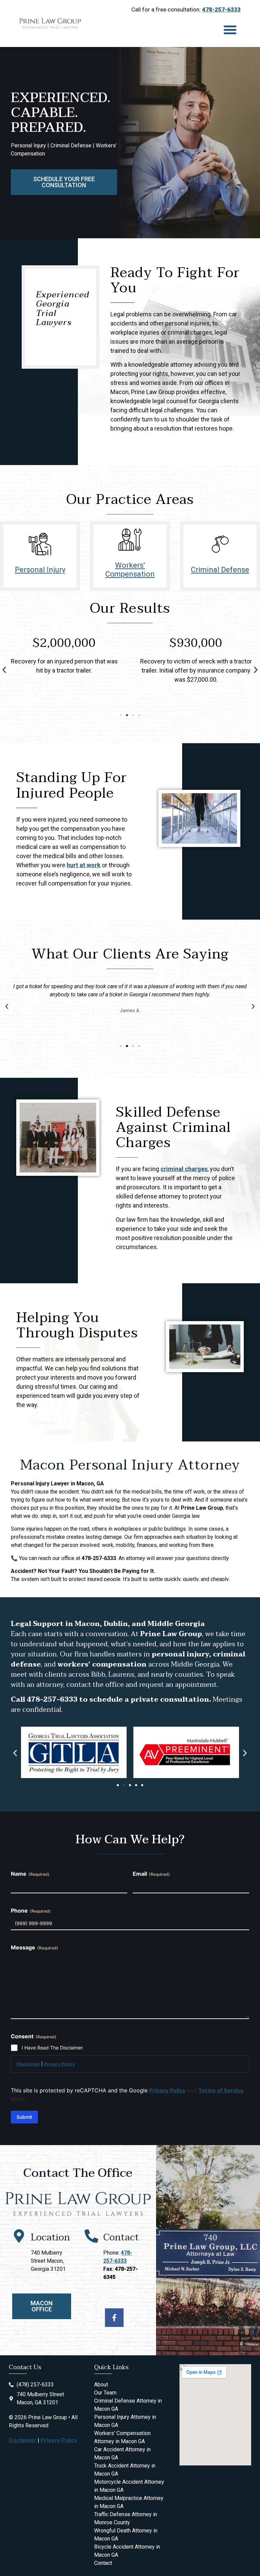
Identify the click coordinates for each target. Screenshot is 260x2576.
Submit (24, 2117)
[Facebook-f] (114, 2318)
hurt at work (84, 865)
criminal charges (184, 1169)
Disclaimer (28, 2064)
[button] (230, 30)
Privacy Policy (60, 2064)
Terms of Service (221, 2090)
